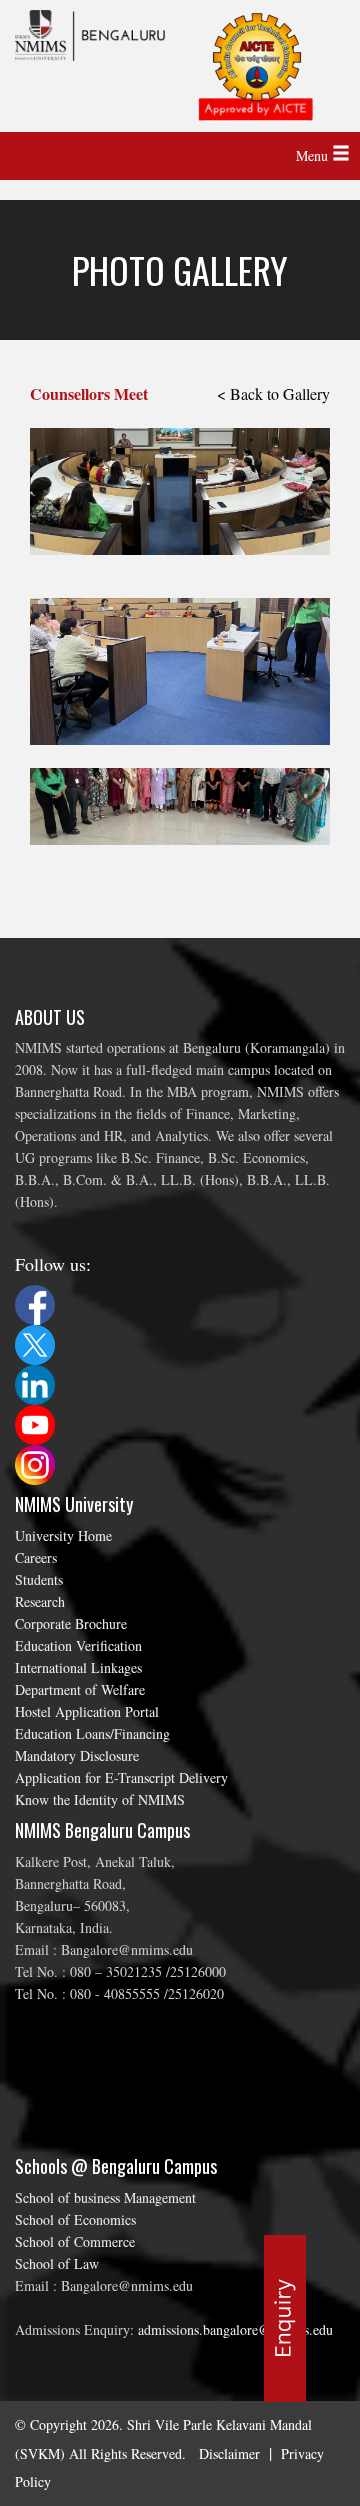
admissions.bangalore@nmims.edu (235, 2329)
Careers (36, 1557)
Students (39, 1579)
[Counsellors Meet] (180, 472)
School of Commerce (75, 2241)
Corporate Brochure (71, 1623)
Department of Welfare (80, 1689)
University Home (63, 1535)
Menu (314, 155)
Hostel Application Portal (87, 1711)
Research (40, 1601)
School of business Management (105, 2197)
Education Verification (78, 1645)
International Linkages (78, 1667)
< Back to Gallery (273, 393)
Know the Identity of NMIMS (100, 1799)
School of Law (57, 2263)
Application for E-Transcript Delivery (121, 1777)
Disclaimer (229, 2453)
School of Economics (75, 2219)
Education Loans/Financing (92, 1733)
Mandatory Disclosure (77, 1755)
